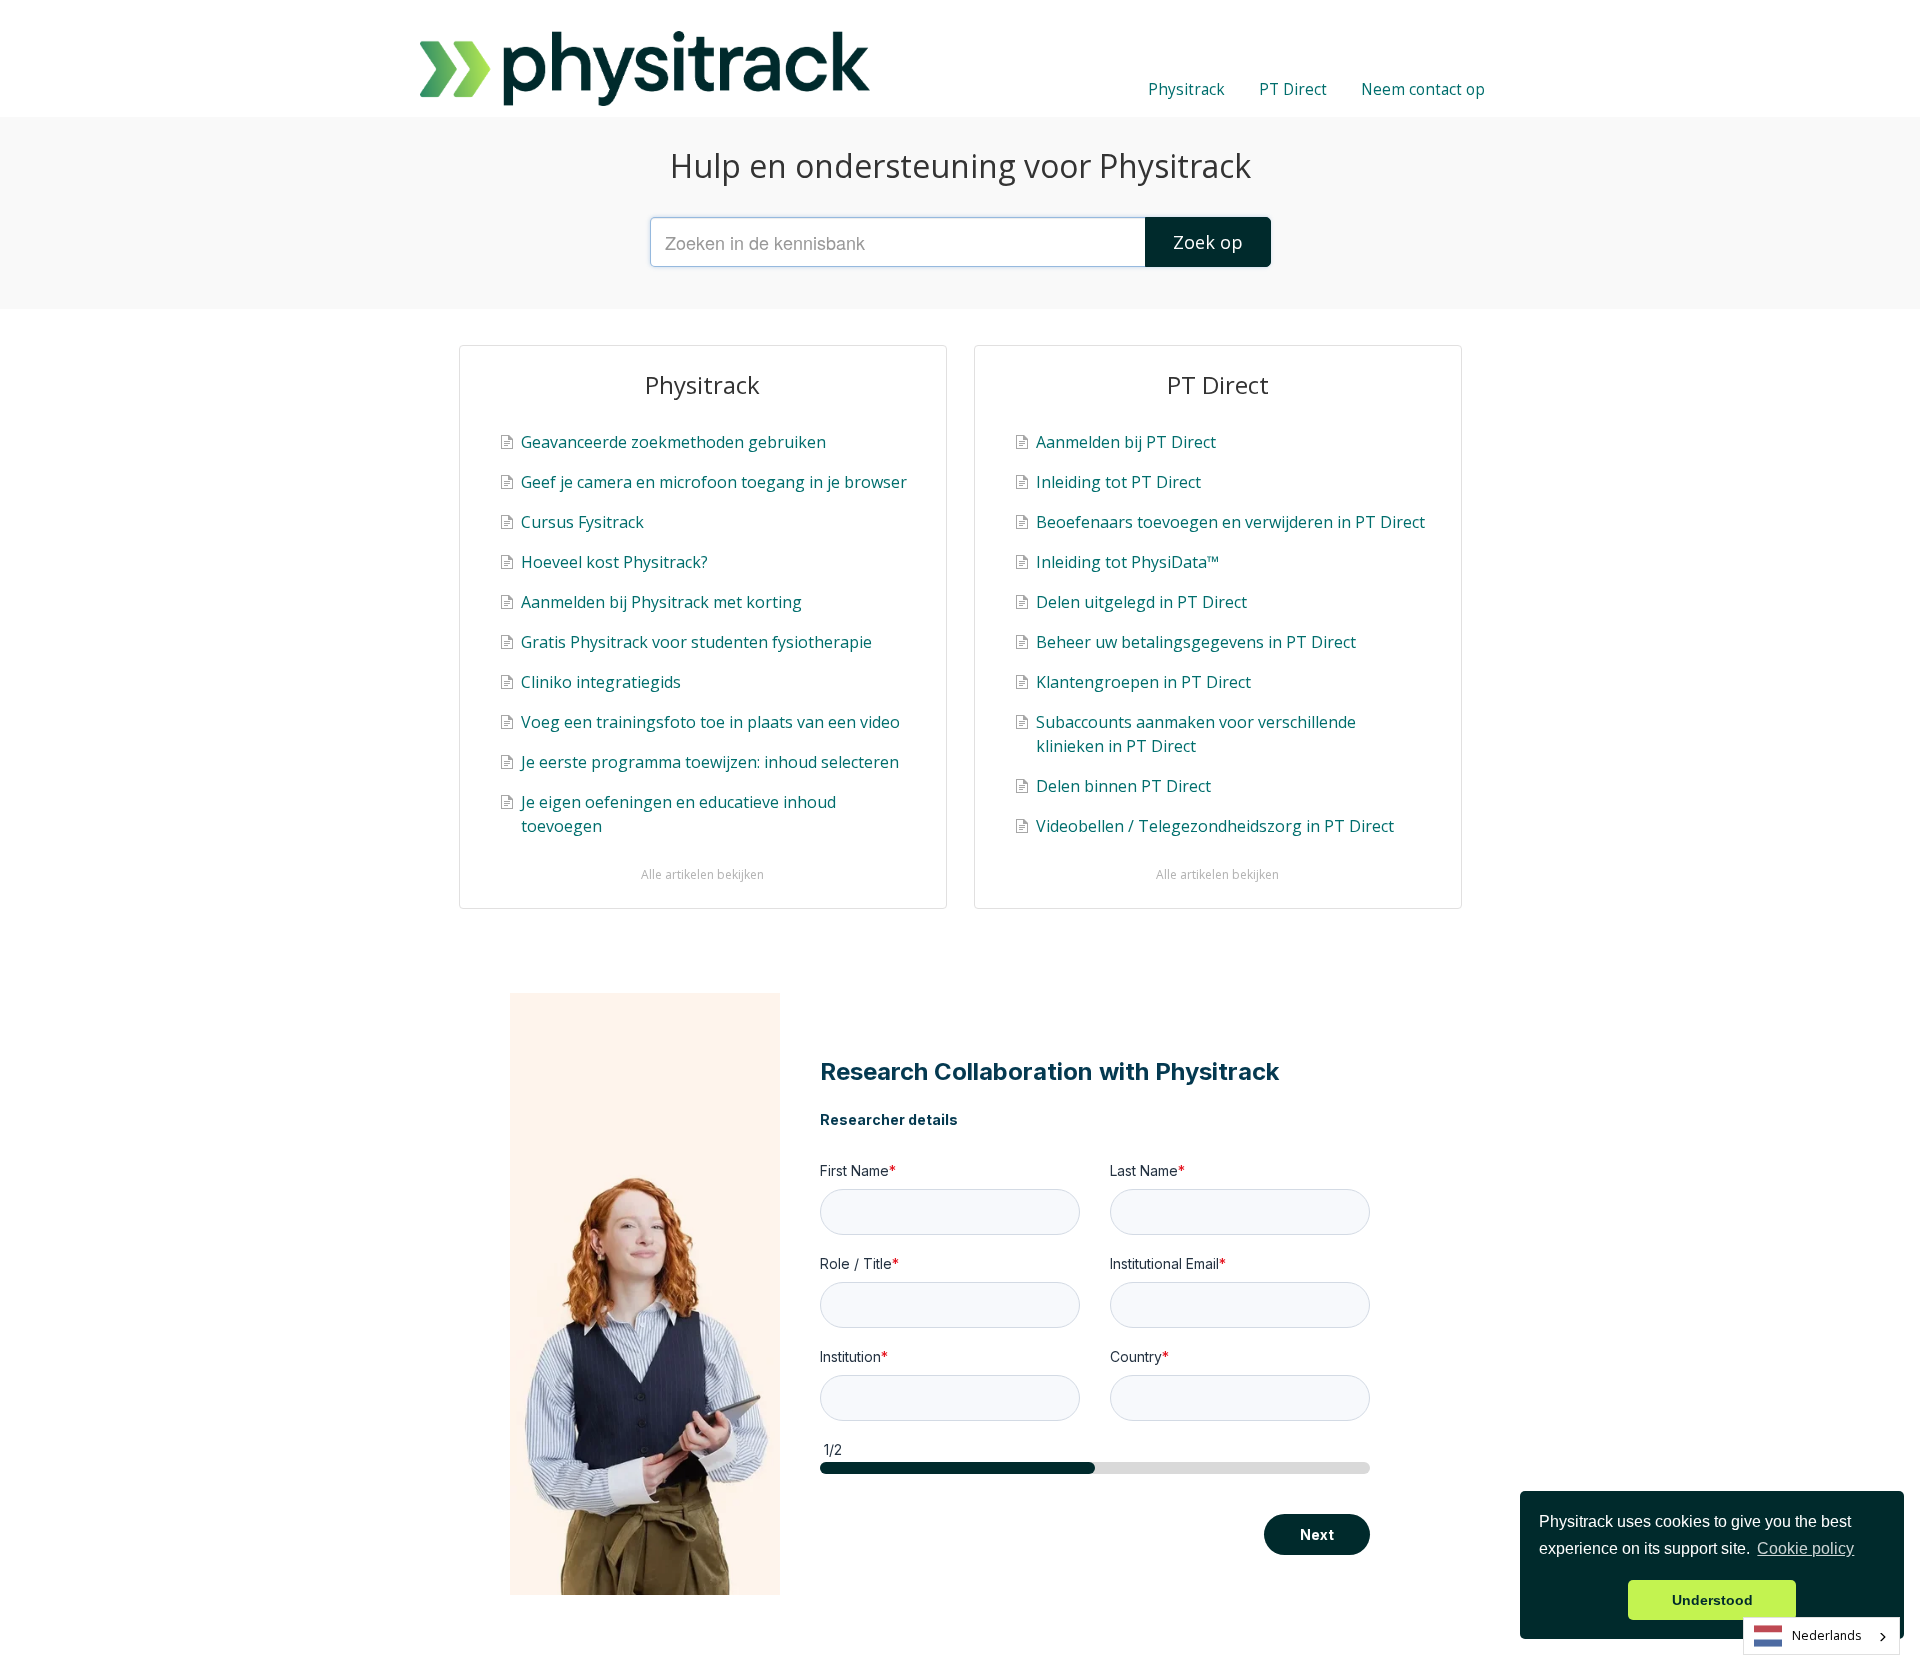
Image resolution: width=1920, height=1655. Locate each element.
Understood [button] (1712, 1600)
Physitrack (1186, 89)
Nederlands (1826, 1635)
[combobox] (1821, 1636)
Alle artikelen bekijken (702, 874)
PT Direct (1293, 89)
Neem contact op (1423, 89)
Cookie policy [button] (1805, 1548)
